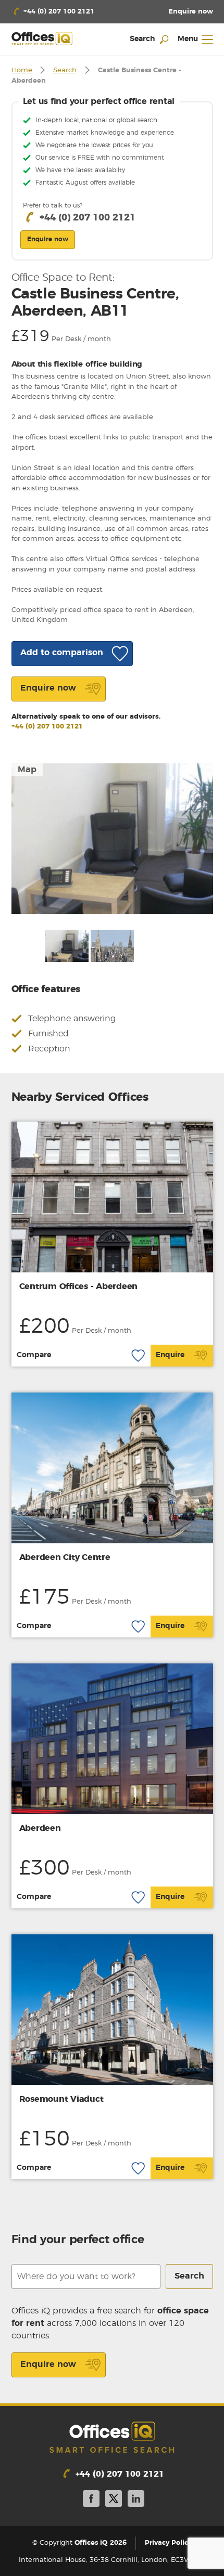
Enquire (170, 1355)
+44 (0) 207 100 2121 (47, 727)
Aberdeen (40, 1828)
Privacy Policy (168, 2543)
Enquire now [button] (48, 239)
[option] (112, 839)
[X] (114, 2500)
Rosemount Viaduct (61, 2099)
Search (65, 70)
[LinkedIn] (136, 2500)
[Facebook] (91, 2500)
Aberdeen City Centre (65, 1557)
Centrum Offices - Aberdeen (79, 1286)
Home (22, 70)
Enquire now (48, 2364)
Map (27, 770)
